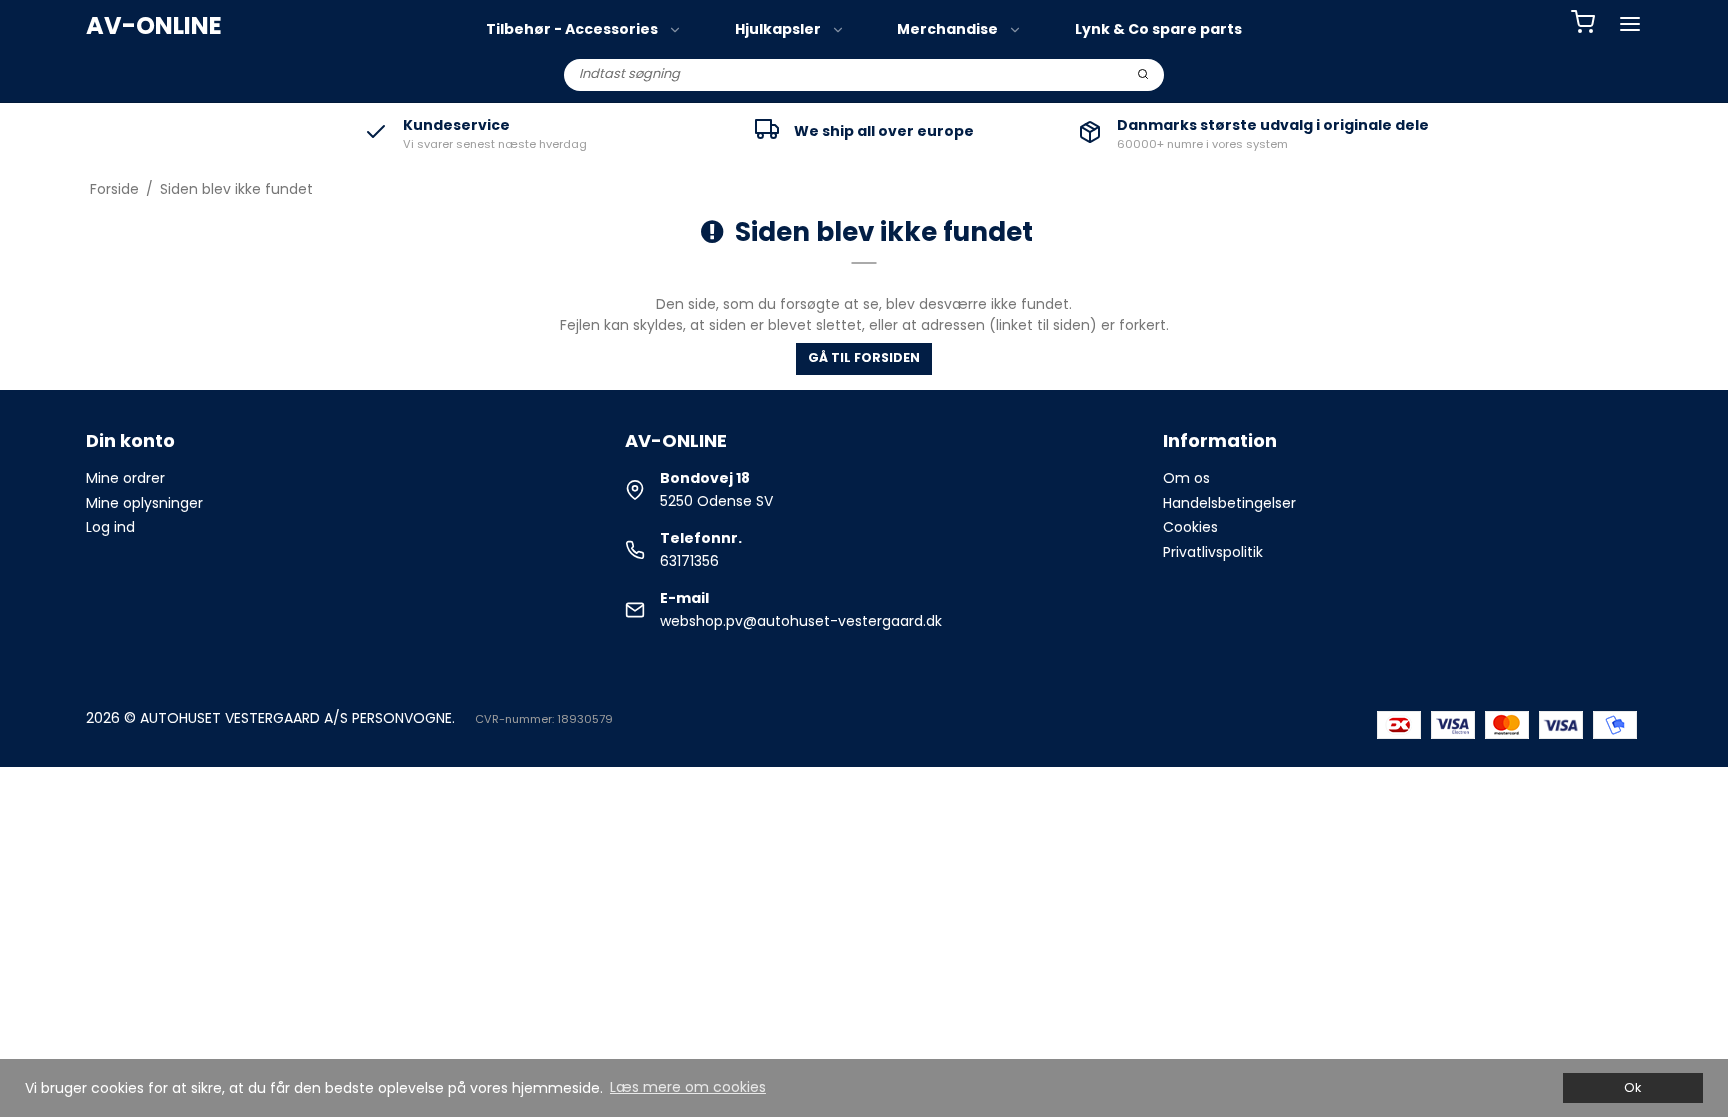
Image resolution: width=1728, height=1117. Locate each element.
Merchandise (947, 29)
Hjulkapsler (778, 29)
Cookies (1190, 527)
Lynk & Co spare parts (1158, 29)
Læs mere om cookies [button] (688, 1087)
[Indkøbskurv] (1583, 24)
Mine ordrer (125, 478)
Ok (1632, 1087)
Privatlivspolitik (1213, 552)
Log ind (110, 527)
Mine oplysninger (144, 503)
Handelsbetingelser (1229, 503)
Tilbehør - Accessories (572, 29)
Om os (1186, 478)
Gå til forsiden (864, 357)
